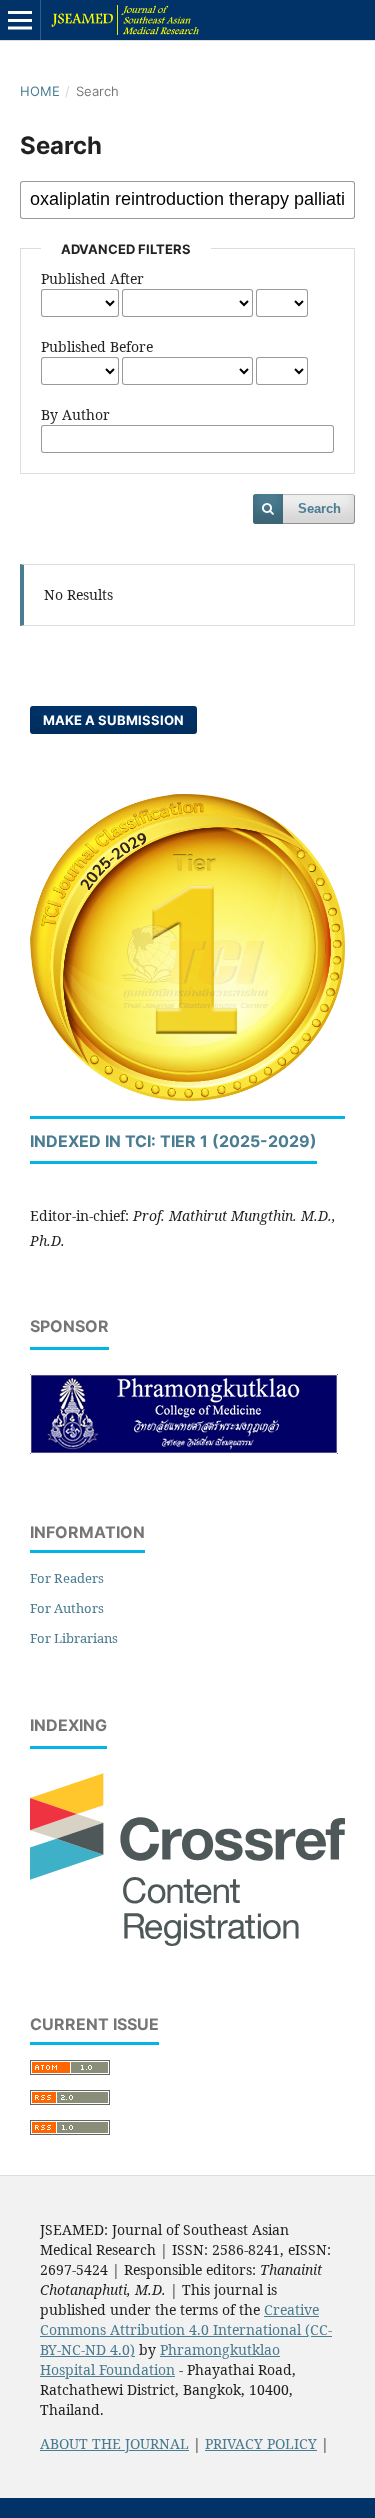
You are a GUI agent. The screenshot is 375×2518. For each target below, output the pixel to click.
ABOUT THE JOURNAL (114, 2443)
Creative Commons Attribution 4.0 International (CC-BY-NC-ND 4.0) (186, 2329)
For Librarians (74, 1638)
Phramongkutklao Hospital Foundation (160, 2359)
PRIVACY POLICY (261, 2443)
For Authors (67, 1608)
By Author (75, 414)
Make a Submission (113, 720)
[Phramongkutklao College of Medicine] (184, 1448)
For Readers (67, 1578)
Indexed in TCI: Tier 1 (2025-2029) (173, 1141)
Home (40, 91)
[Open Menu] (20, 20)
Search (319, 508)
